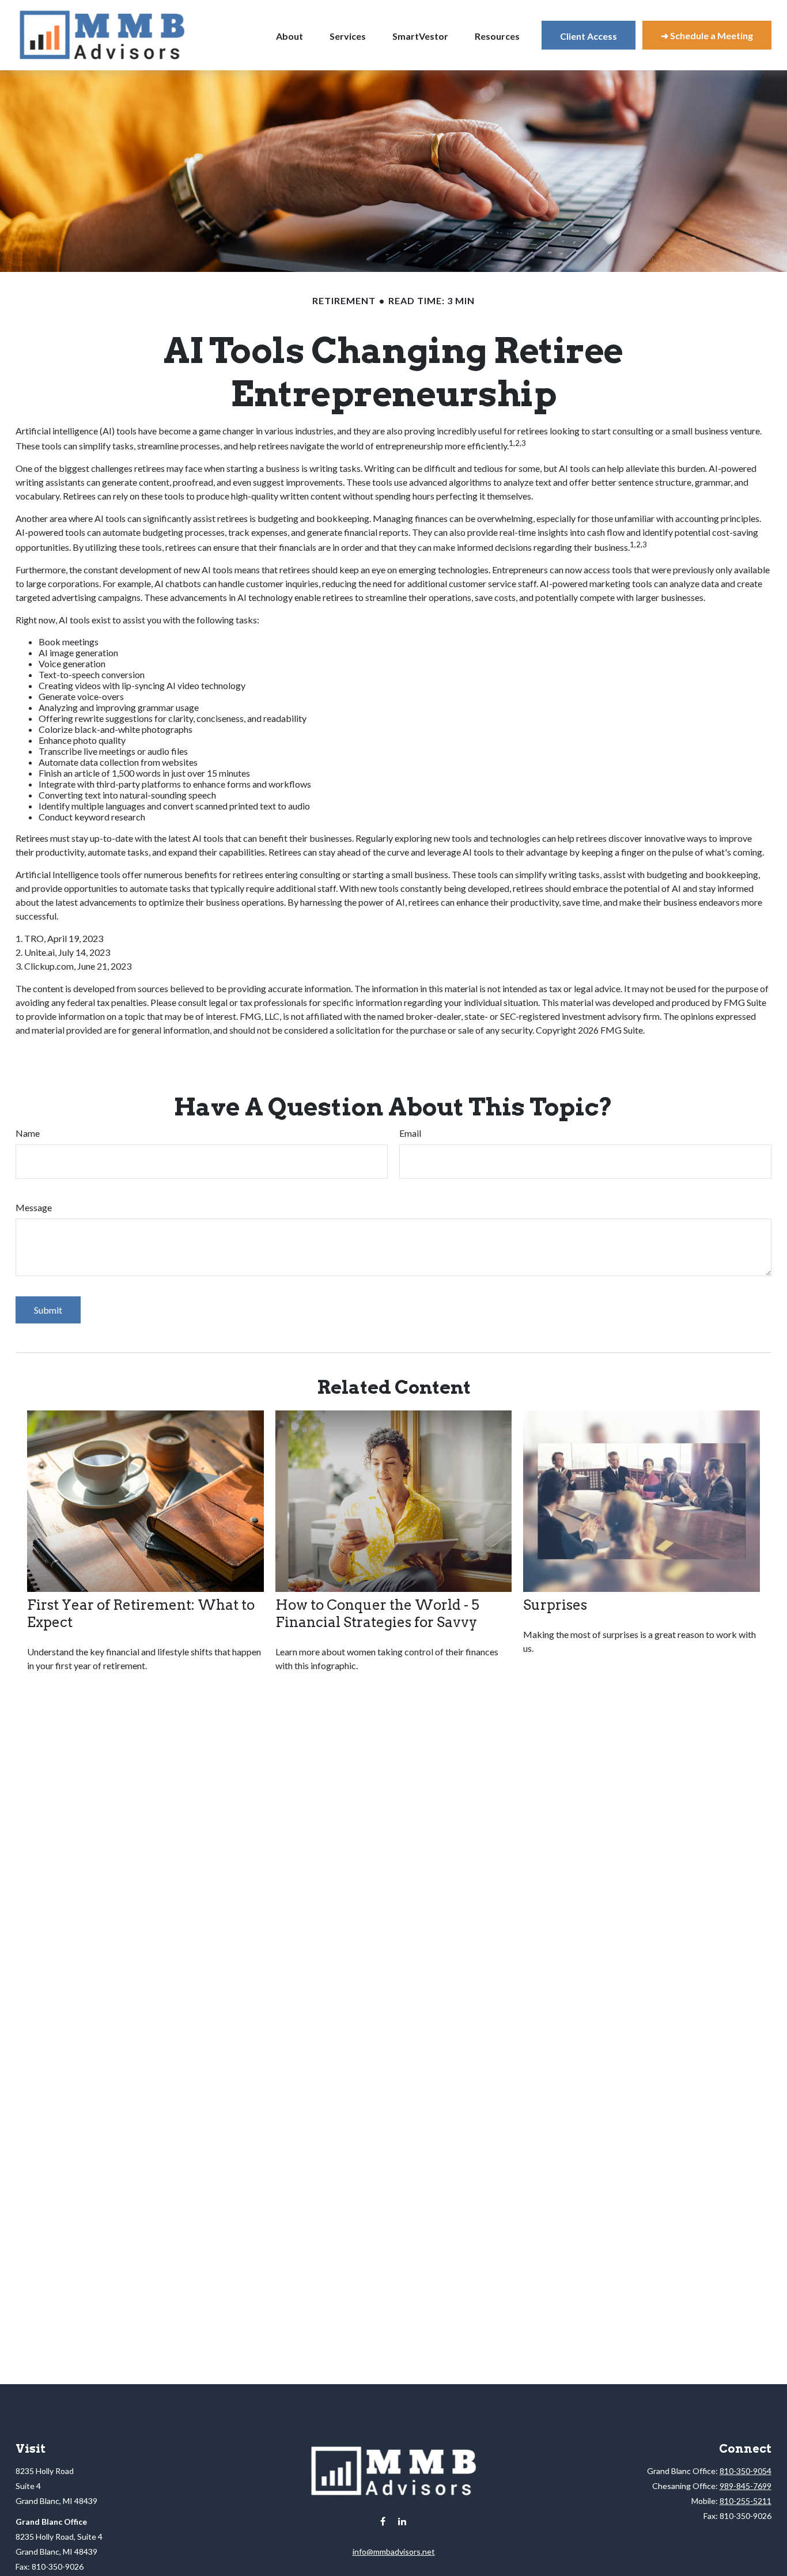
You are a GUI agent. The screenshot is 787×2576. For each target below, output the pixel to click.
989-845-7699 (746, 2486)
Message (34, 1207)
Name (28, 1133)
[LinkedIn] (402, 2522)
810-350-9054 (746, 2471)
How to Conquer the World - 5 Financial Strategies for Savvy (377, 1614)
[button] (290, 35)
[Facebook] (383, 2522)
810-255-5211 (746, 2501)
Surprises (555, 1605)
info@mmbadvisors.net (394, 2552)
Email (410, 1133)
